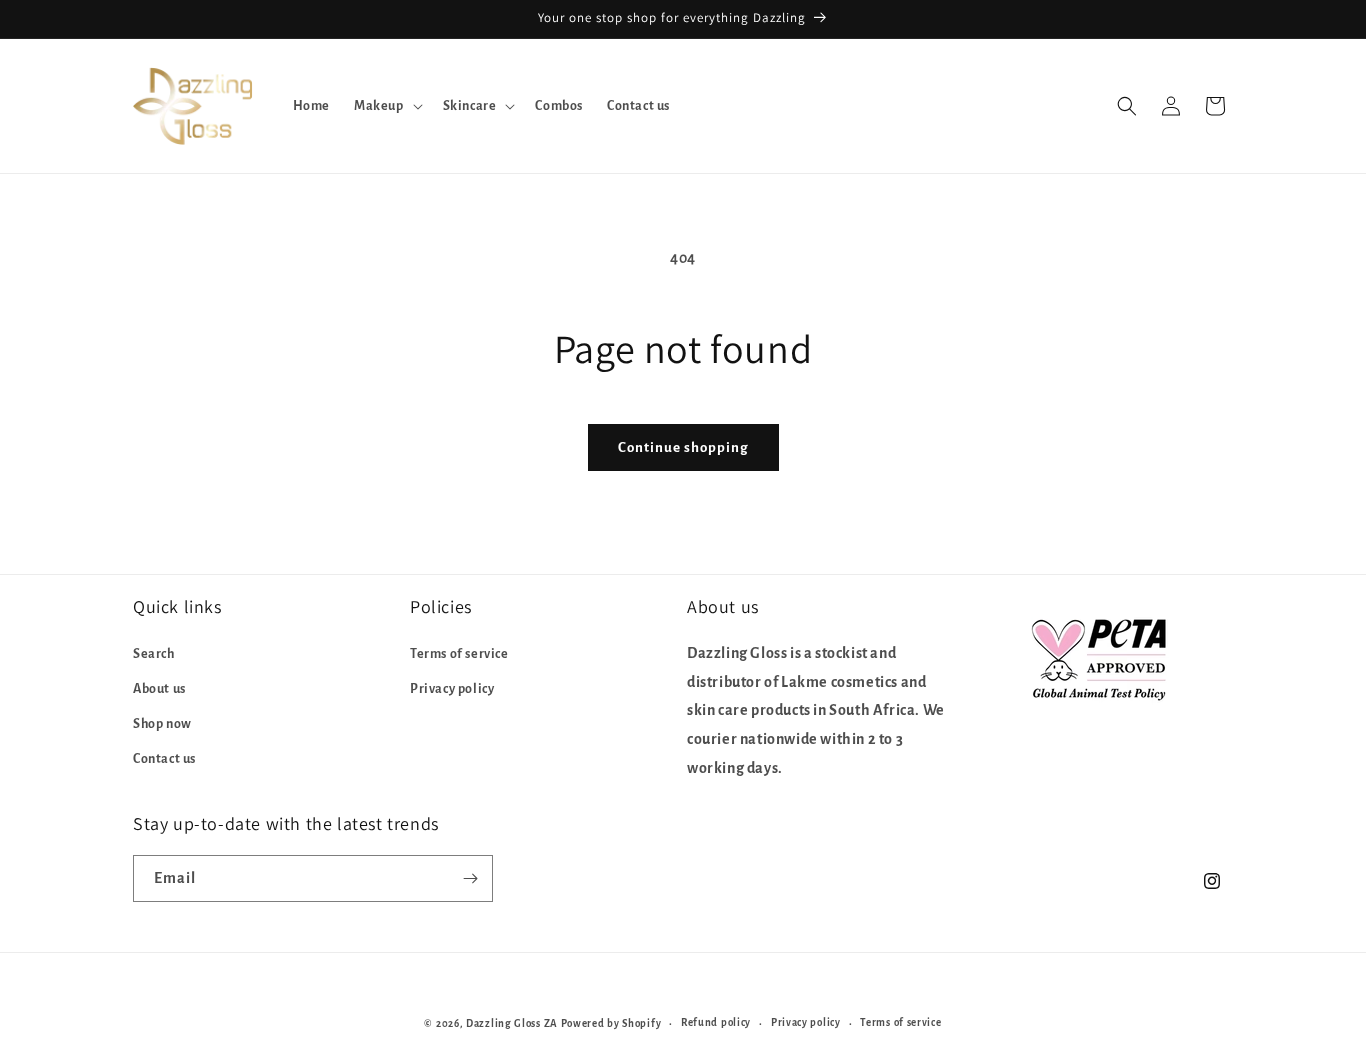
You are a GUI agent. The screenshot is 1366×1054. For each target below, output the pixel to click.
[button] (386, 106)
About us (159, 688)
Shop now (162, 723)
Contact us (164, 759)
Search (154, 653)
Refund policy (716, 1022)
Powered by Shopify (611, 1023)
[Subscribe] (470, 878)
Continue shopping (683, 447)
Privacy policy (452, 688)
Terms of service (459, 653)
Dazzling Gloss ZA (512, 1023)
